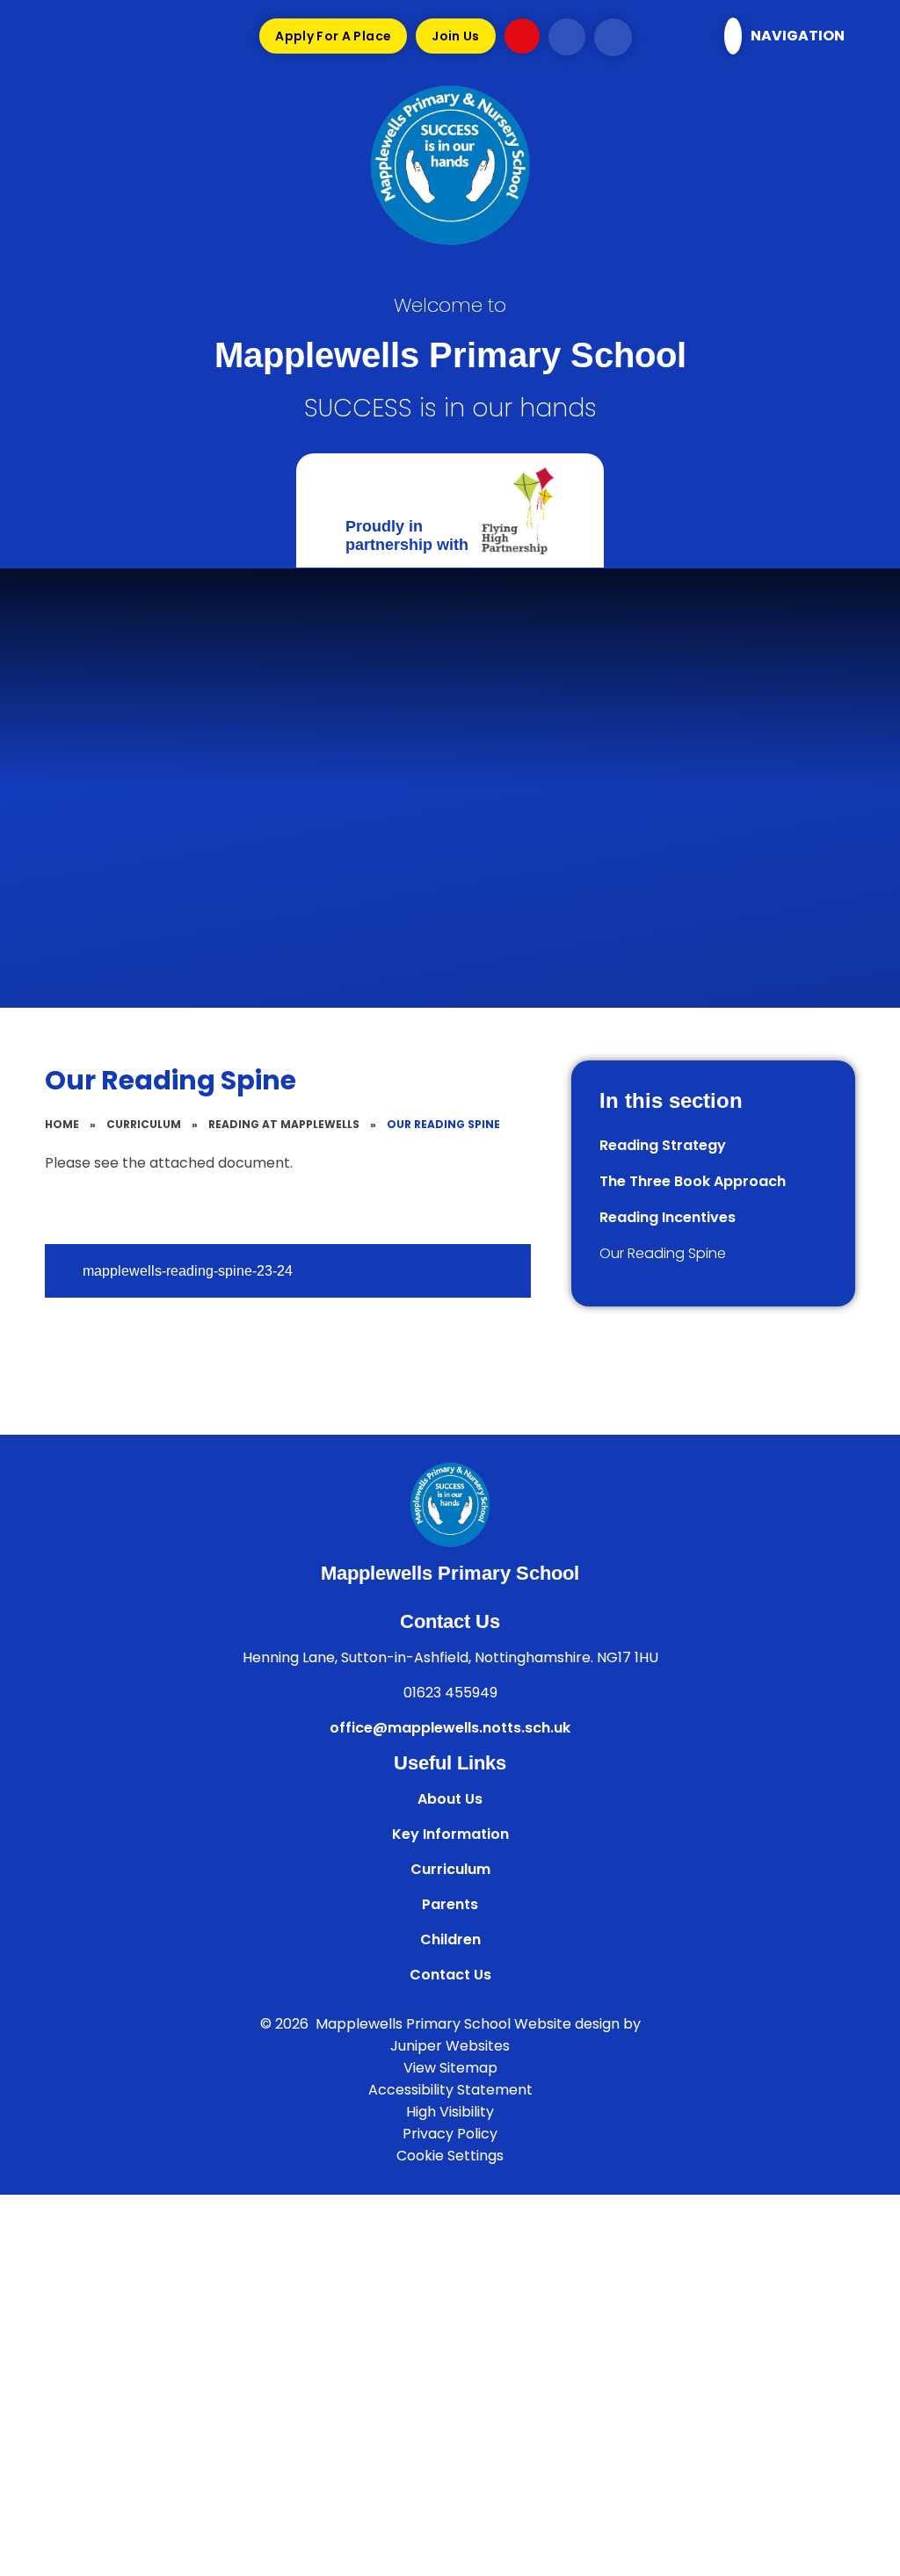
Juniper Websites (450, 2046)
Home (62, 1124)
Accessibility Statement (450, 2090)
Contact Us (450, 1975)
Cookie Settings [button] (450, 2156)
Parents (450, 1904)
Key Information (450, 1834)
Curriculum (144, 1124)
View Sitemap (450, 2068)
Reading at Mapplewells (284, 1124)
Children (450, 1939)
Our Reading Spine (443, 1124)
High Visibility (450, 2112)
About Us (450, 1799)
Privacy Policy (450, 2134)
